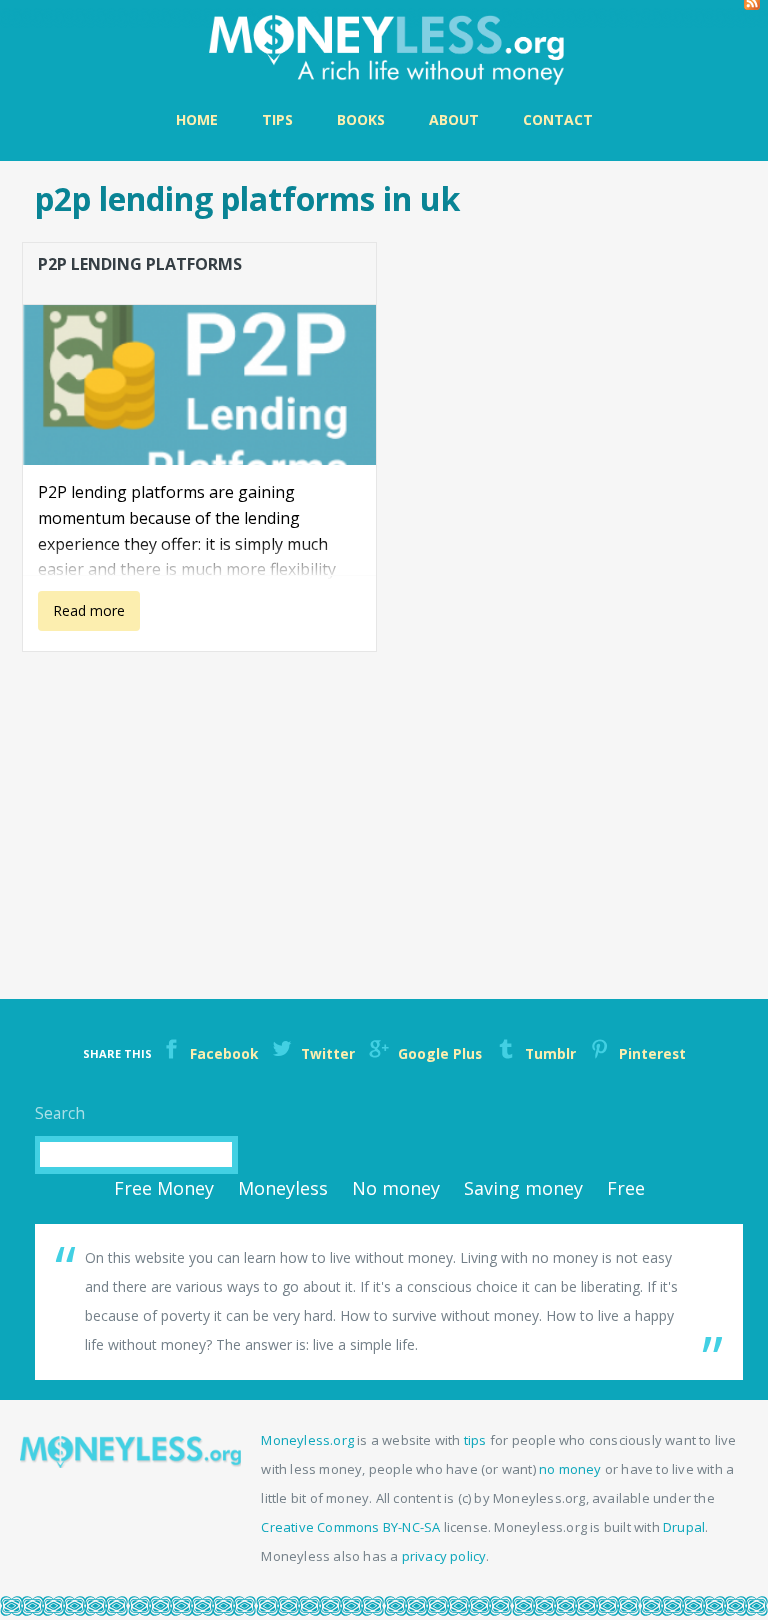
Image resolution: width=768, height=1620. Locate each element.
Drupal (684, 1527)
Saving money (523, 1188)
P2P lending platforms (140, 264)
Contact (558, 119)
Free (626, 1188)
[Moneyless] (130, 1462)
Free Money (164, 1188)
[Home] (384, 47)
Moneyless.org (307, 1440)
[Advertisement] (392, 800)
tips (475, 1440)
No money (396, 1188)
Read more (81, 616)
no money (570, 1469)
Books (361, 119)
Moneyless (283, 1188)
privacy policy (444, 1556)
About (454, 119)
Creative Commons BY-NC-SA (350, 1527)
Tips (277, 119)
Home (197, 119)
